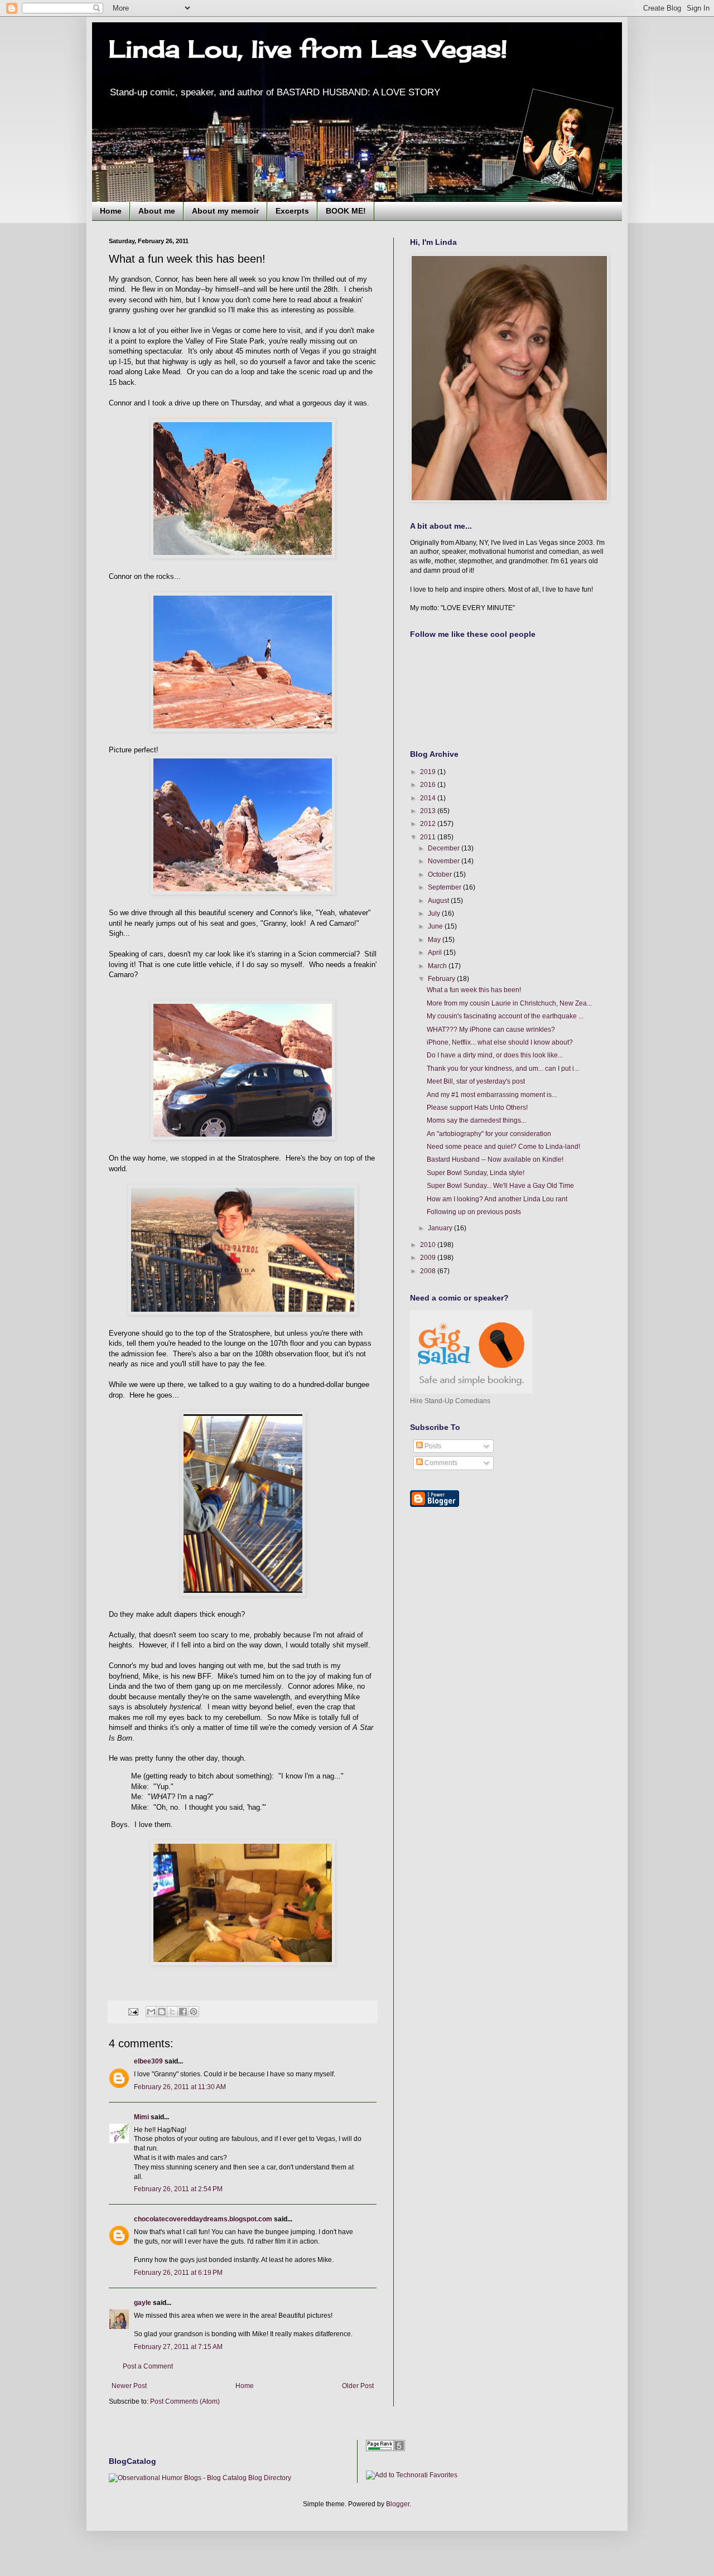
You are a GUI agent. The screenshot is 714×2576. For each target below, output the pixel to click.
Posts (432, 1446)
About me (157, 211)
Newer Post (129, 2386)
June (436, 926)
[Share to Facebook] (183, 2012)
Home (111, 211)
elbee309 (148, 2061)
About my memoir (225, 211)
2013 (429, 811)
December (445, 848)
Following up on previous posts (474, 1212)
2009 (429, 1258)
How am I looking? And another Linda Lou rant (497, 1199)
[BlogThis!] (162, 2012)
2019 (429, 772)
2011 (429, 837)
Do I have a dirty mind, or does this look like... (495, 1055)
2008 (429, 1271)
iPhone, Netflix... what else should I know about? (500, 1042)
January (441, 1228)
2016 (429, 785)
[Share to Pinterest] (194, 2012)
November (445, 861)
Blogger (398, 2504)
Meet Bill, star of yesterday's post (476, 1081)
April (436, 953)
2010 (429, 1245)
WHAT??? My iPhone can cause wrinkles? (491, 1030)
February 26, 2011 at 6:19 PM (178, 2273)
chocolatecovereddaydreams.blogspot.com (203, 2219)
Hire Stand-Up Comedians (450, 1401)
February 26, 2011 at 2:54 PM (178, 2189)
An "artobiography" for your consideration (489, 1134)
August (439, 901)
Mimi (141, 2117)
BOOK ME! (346, 211)
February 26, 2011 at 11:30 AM (180, 2087)
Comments (440, 1463)
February (442, 979)
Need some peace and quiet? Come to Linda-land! (503, 1147)
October (441, 874)
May (435, 940)
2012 (429, 824)
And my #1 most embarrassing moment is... (492, 1095)
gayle (143, 2303)
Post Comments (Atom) (185, 2401)
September (445, 887)
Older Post (358, 2386)
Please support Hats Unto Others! (477, 1108)
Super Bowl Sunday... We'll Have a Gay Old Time (500, 1186)
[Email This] (151, 2012)
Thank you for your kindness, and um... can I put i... (503, 1069)
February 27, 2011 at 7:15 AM (178, 2347)
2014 (429, 798)
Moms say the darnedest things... (476, 1120)
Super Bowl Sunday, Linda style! (476, 1173)
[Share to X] (172, 2012)
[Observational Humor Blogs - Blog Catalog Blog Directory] (200, 2478)
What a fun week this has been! (474, 990)
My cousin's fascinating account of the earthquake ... (505, 1016)
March (438, 966)
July (435, 914)
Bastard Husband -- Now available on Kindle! (495, 1159)
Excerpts (292, 211)
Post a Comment (148, 2366)
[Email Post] (133, 2011)
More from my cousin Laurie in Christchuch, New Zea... (509, 1003)
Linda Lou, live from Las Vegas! (308, 49)
